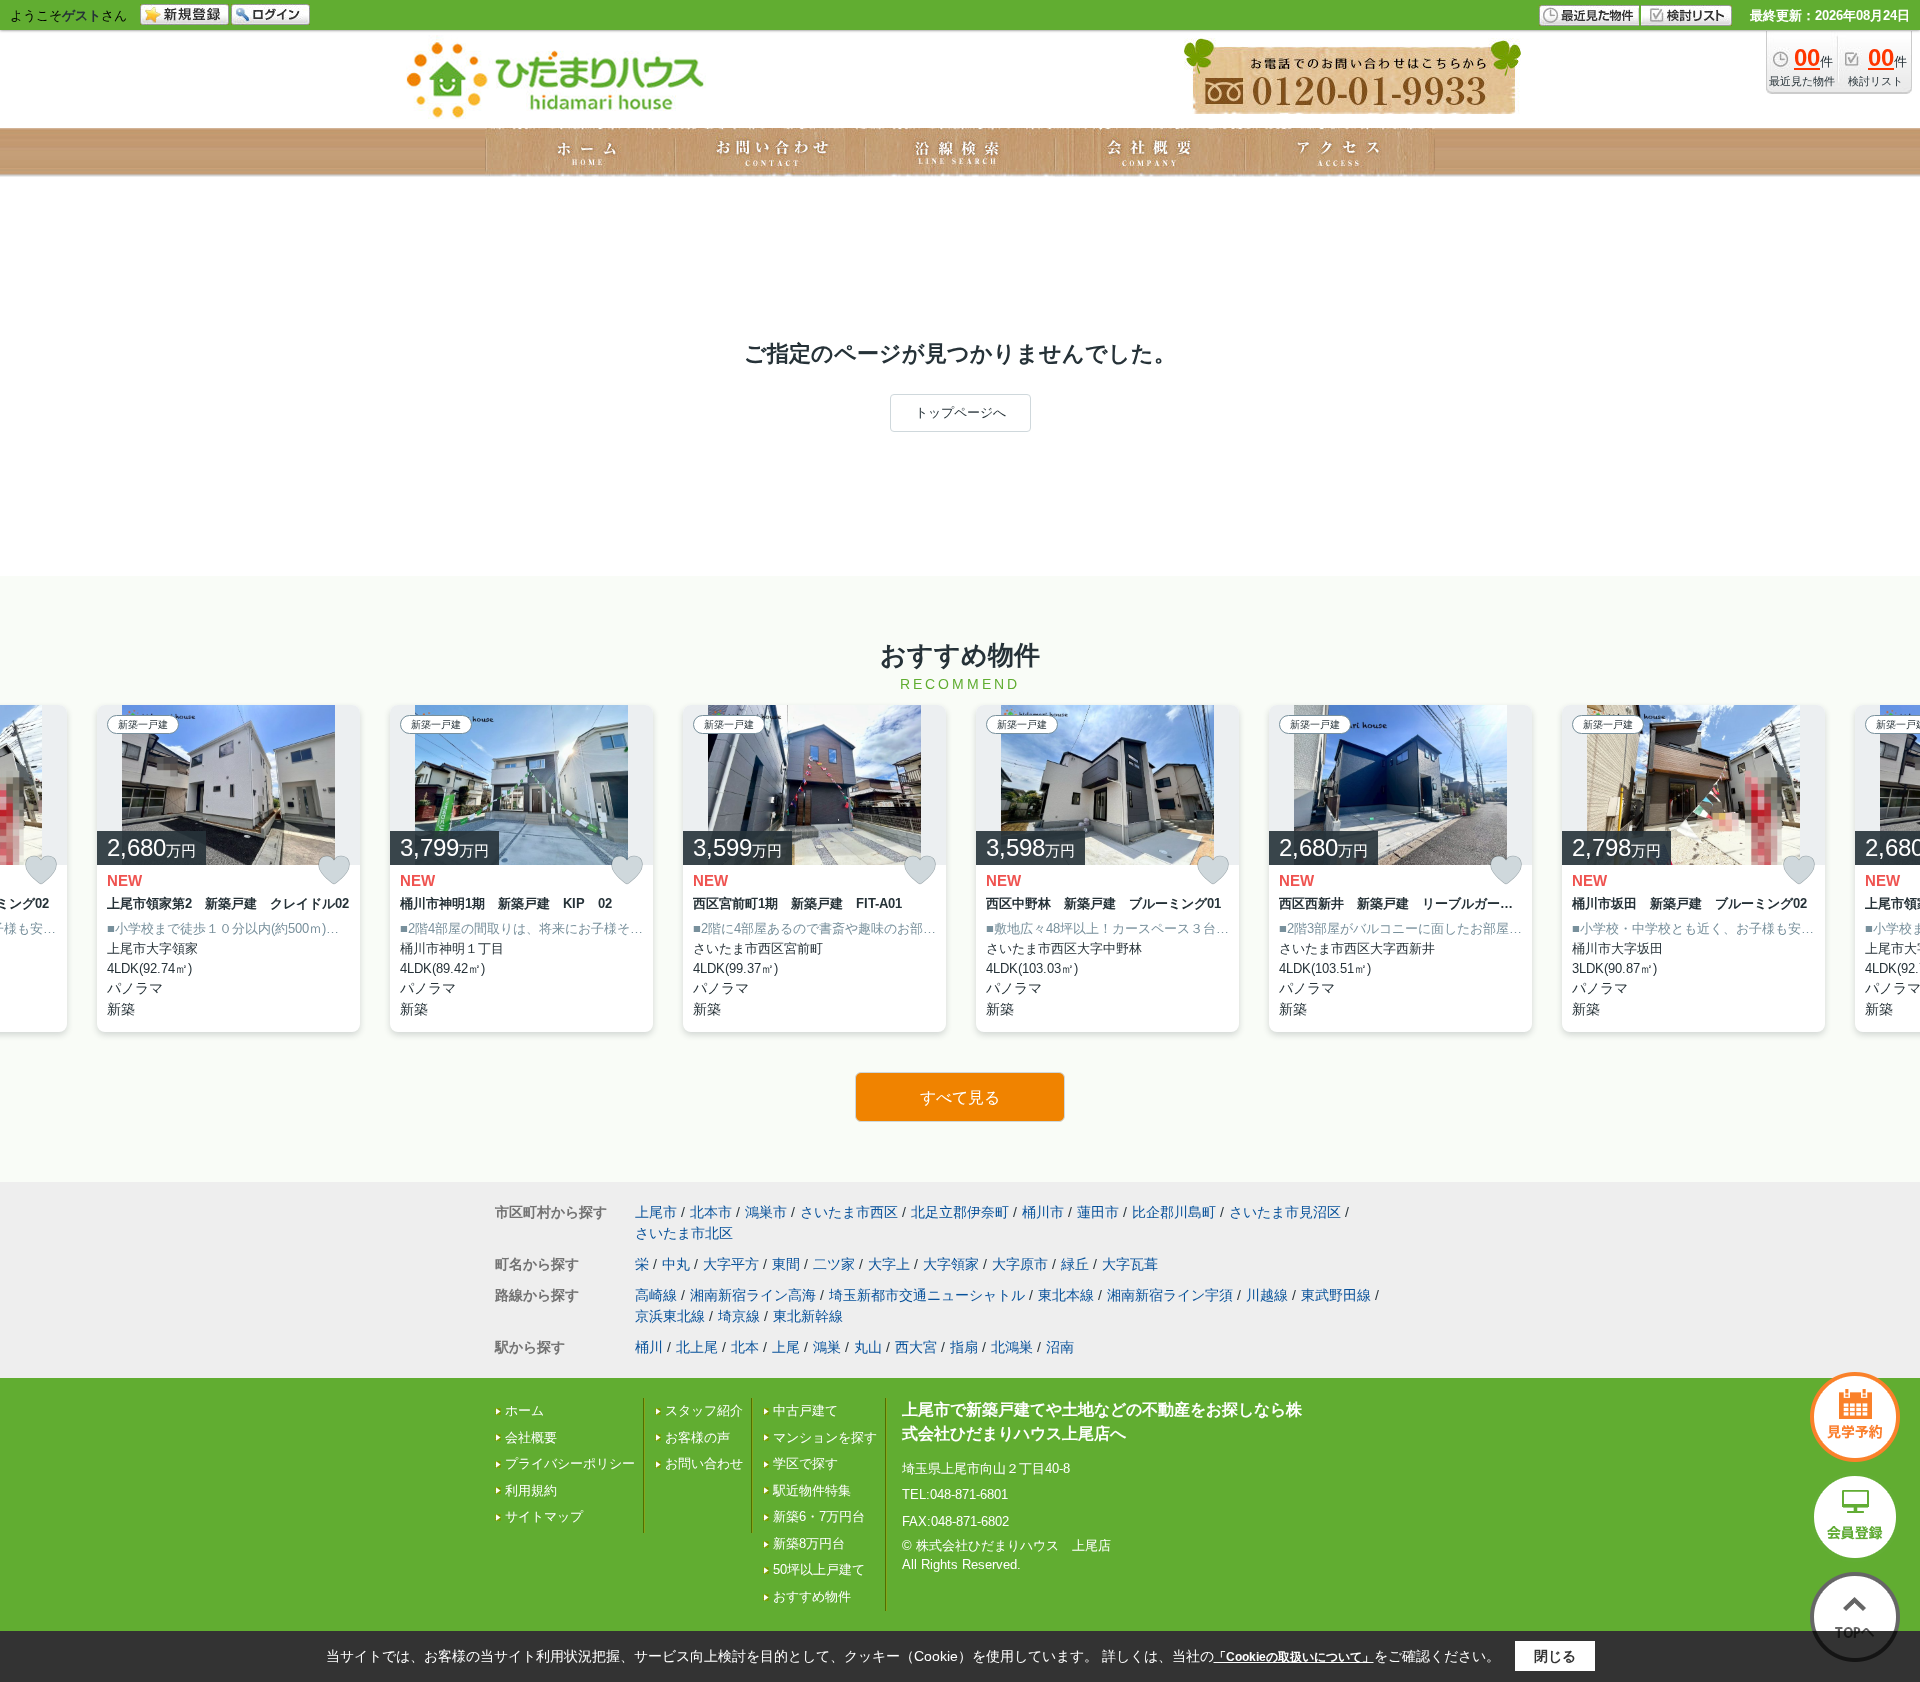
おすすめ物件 (812, 1596)
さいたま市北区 (684, 1233)
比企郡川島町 (1174, 1212)
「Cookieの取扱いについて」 (1294, 1657)
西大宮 (916, 1347)
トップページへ (960, 412)
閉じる (1555, 1656)
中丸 (676, 1264)
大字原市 (1020, 1264)
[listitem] (521, 869)
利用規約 (531, 1490)
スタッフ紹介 (704, 1410)
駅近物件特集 (812, 1490)
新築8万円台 (809, 1543)
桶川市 (1043, 1212)
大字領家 (951, 1264)
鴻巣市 (766, 1212)
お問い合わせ (704, 1463)
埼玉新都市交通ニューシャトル (927, 1295)
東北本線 (1066, 1295)
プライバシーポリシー (570, 1463)
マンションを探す (825, 1437)
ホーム (524, 1410)
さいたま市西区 (849, 1212)
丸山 (868, 1347)
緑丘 (1075, 1264)
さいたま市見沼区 (1285, 1212)
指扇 (964, 1347)
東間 (786, 1264)
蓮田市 (1098, 1212)
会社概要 (531, 1437)
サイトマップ (544, 1516)
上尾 (786, 1347)
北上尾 (697, 1347)
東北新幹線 (808, 1316)
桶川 (649, 1347)
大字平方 (731, 1264)
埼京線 (739, 1316)
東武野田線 (1336, 1295)
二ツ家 (834, 1264)
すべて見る (960, 1097)
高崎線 (656, 1295)
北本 (745, 1347)
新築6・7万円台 (819, 1516)
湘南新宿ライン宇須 (1170, 1295)
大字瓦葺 (1130, 1264)
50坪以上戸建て (819, 1569)
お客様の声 (697, 1437)
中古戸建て (805, 1410)
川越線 (1267, 1295)
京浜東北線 (670, 1316)
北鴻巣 (1012, 1347)
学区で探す (805, 1463)
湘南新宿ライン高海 (753, 1295)
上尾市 (656, 1212)
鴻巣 (827, 1347)
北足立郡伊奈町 (960, 1212)
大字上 (889, 1264)
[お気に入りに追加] (41, 870)
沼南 (1060, 1347)
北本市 (711, 1212)
